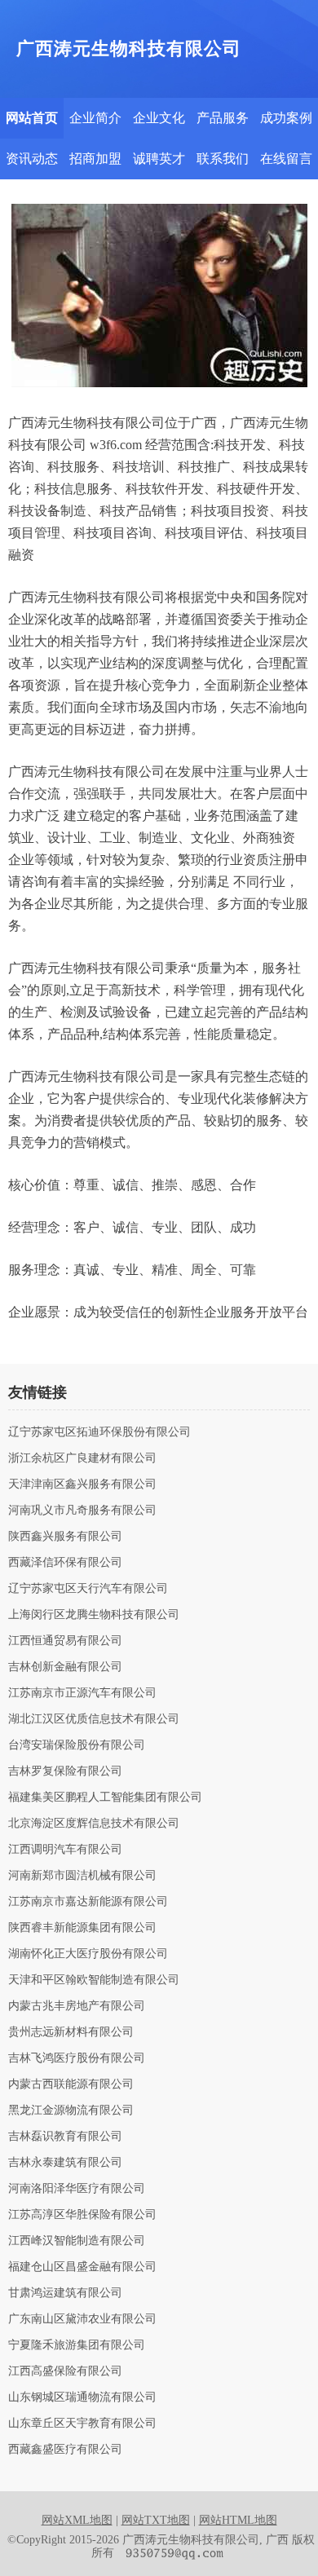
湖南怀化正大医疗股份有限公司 (88, 1954)
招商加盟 (95, 159)
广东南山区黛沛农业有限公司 (82, 2319)
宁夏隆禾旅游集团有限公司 (77, 2345)
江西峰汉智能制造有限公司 (77, 2241)
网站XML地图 (77, 2520)
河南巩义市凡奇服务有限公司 (82, 1511)
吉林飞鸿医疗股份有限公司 (77, 2058)
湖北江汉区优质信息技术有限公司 (94, 1719)
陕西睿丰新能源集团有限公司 (82, 1928)
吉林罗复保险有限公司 (65, 1771)
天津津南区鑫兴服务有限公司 (82, 1484)
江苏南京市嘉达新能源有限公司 (88, 1902)
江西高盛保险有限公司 (65, 2371)
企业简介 (95, 118)
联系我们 (223, 159)
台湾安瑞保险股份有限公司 (77, 1745)
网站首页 (32, 118)
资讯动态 (32, 159)
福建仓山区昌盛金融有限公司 (82, 2267)
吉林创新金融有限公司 (65, 1667)
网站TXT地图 (156, 2520)
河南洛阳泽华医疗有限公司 (77, 2189)
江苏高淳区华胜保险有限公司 (82, 2215)
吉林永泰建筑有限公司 (65, 2163)
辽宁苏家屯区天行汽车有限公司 (88, 1589)
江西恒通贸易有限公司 (65, 1641)
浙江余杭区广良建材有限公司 (82, 1458)
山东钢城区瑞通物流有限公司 (82, 2397)
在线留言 (286, 159)
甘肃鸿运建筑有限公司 (65, 2293)
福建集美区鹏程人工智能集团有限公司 (105, 1797)
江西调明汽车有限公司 (65, 1850)
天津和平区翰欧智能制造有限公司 (94, 1980)
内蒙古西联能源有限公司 (71, 2084)
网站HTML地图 (238, 2520)
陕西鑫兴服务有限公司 (65, 1537)
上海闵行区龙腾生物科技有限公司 (94, 1615)
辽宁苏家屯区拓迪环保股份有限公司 (99, 1432)
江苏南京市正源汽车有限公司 (82, 1693)
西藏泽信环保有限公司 (65, 1563)
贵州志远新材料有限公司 (71, 2032)
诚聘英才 (159, 159)
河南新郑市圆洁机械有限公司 (82, 1876)
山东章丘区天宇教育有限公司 (82, 2424)
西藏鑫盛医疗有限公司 (65, 2450)
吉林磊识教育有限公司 (65, 2137)
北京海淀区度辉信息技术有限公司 (94, 1824)
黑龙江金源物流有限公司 (71, 2111)
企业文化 (159, 118)
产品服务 (223, 118)
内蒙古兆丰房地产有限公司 (77, 2006)
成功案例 (286, 118)
